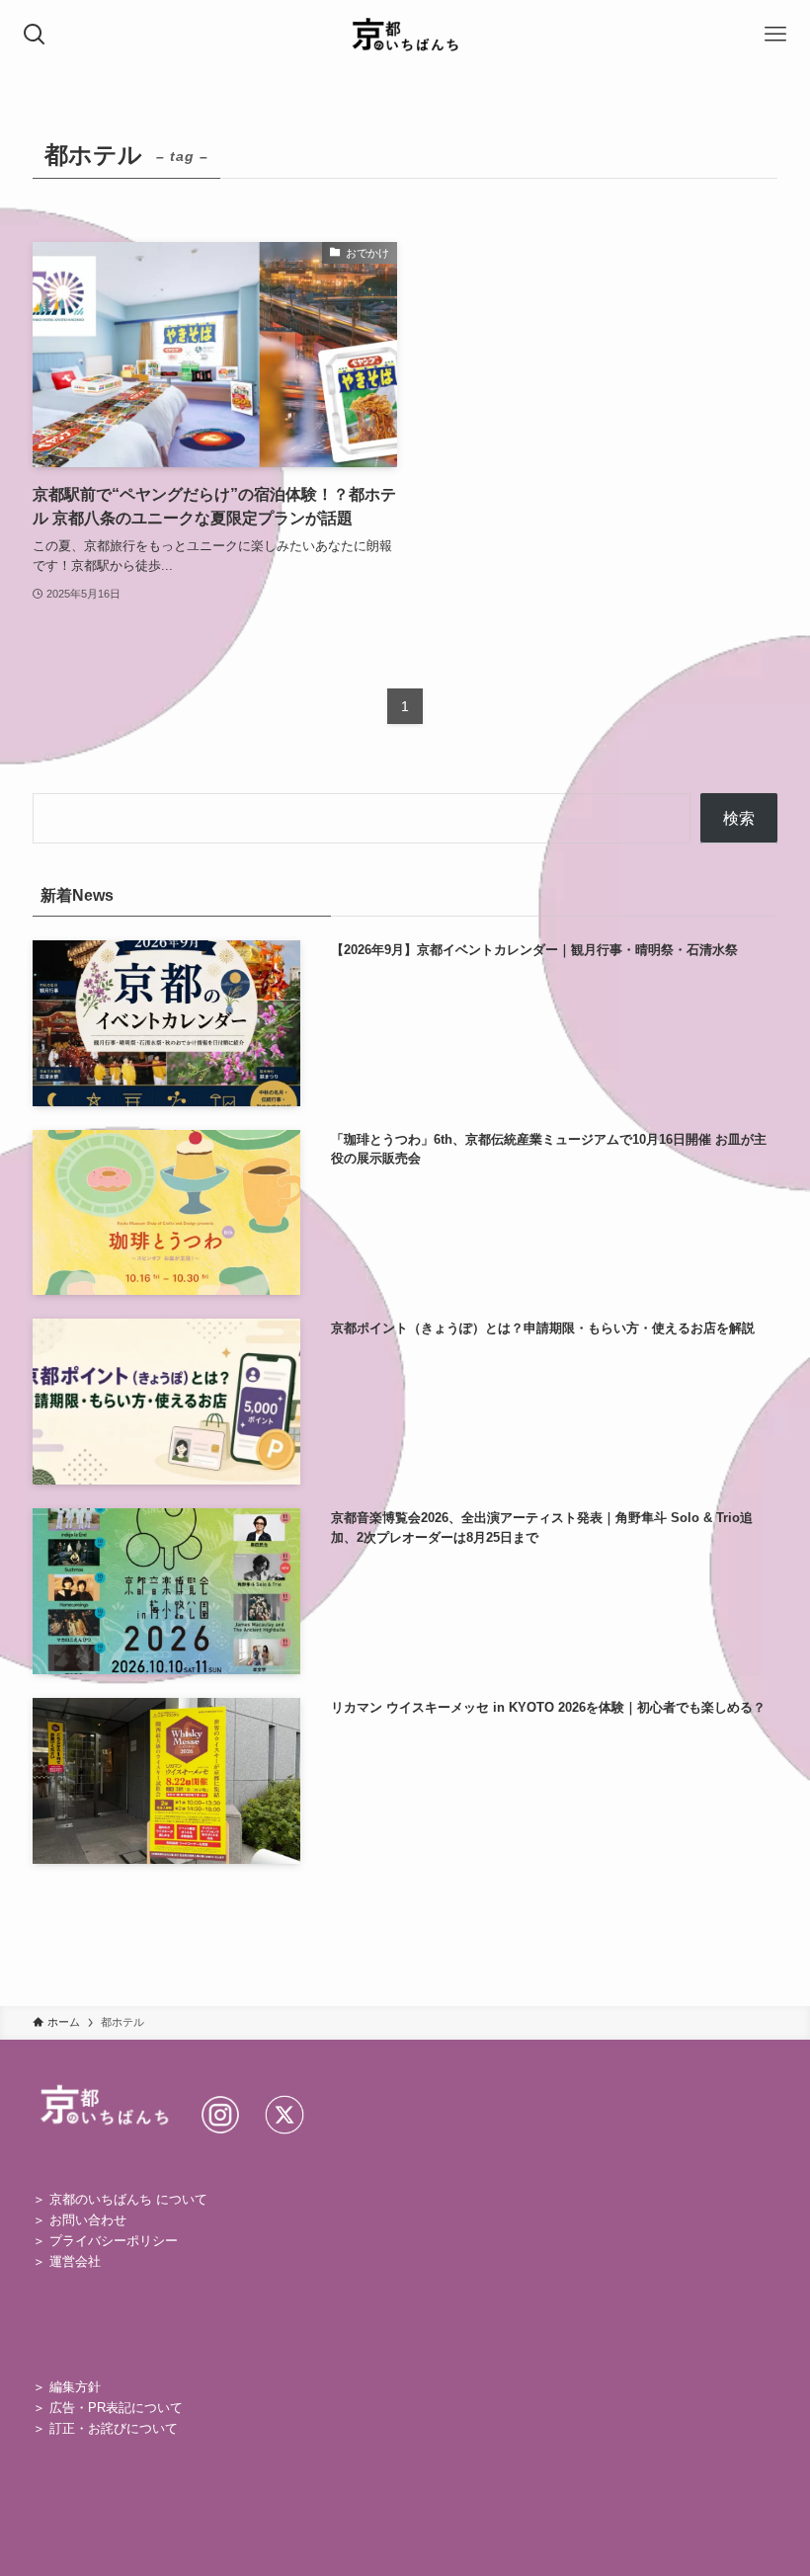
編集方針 (75, 2387)
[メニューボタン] (775, 35)
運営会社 (75, 2261)
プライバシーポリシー (114, 2241)
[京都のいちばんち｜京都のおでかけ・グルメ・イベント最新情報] (405, 35)
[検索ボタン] (35, 35)
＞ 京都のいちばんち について (120, 2199)
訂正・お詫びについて (114, 2428)
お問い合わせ (88, 2220)
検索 (739, 818)
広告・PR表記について (116, 2408)
